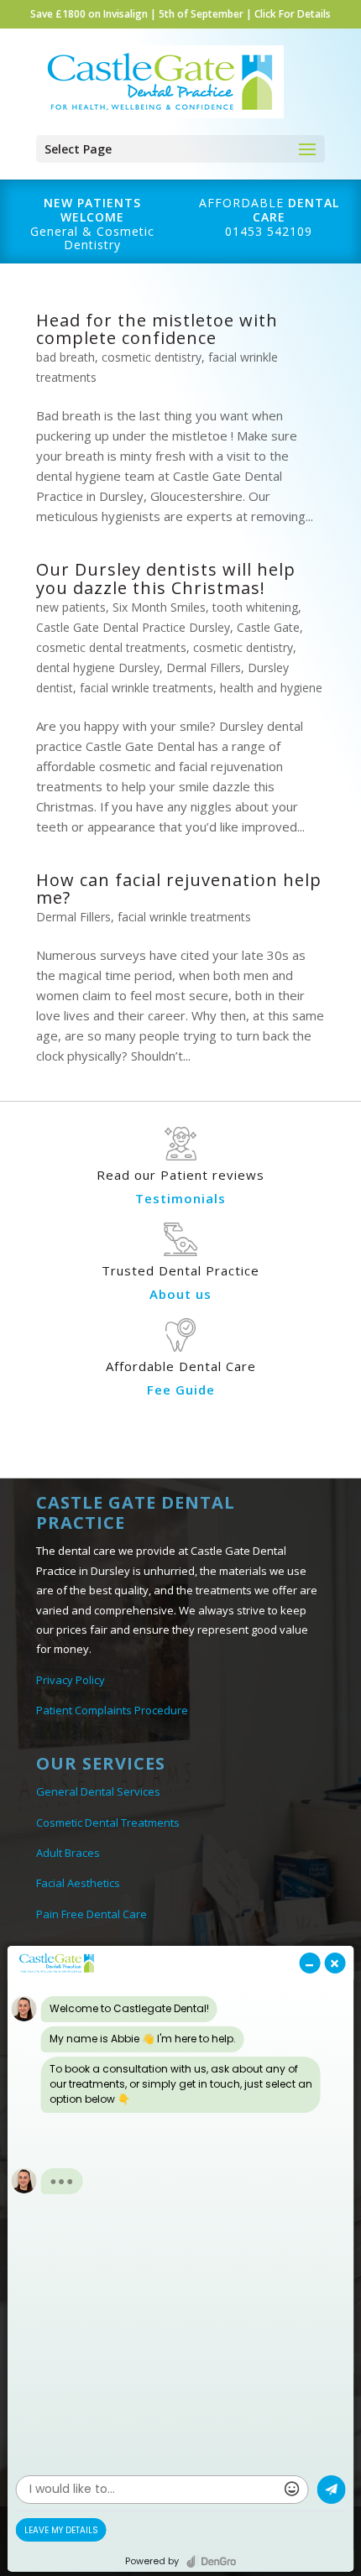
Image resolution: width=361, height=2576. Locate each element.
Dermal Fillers (204, 667)
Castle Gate (268, 627)
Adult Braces (68, 1853)
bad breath (65, 357)
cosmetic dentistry (152, 357)
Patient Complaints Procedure (112, 1710)
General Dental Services (98, 1791)
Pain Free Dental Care (92, 1914)
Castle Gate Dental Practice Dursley (133, 627)
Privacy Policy (71, 1680)
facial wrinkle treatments (146, 688)
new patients (71, 607)
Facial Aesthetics (78, 1883)
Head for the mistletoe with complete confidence (157, 329)
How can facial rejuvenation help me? (179, 889)
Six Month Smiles (159, 607)
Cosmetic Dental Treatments (108, 1822)
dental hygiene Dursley (98, 667)
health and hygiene (271, 688)
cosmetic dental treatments (111, 647)
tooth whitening (255, 607)
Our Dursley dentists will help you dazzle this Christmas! (166, 578)
